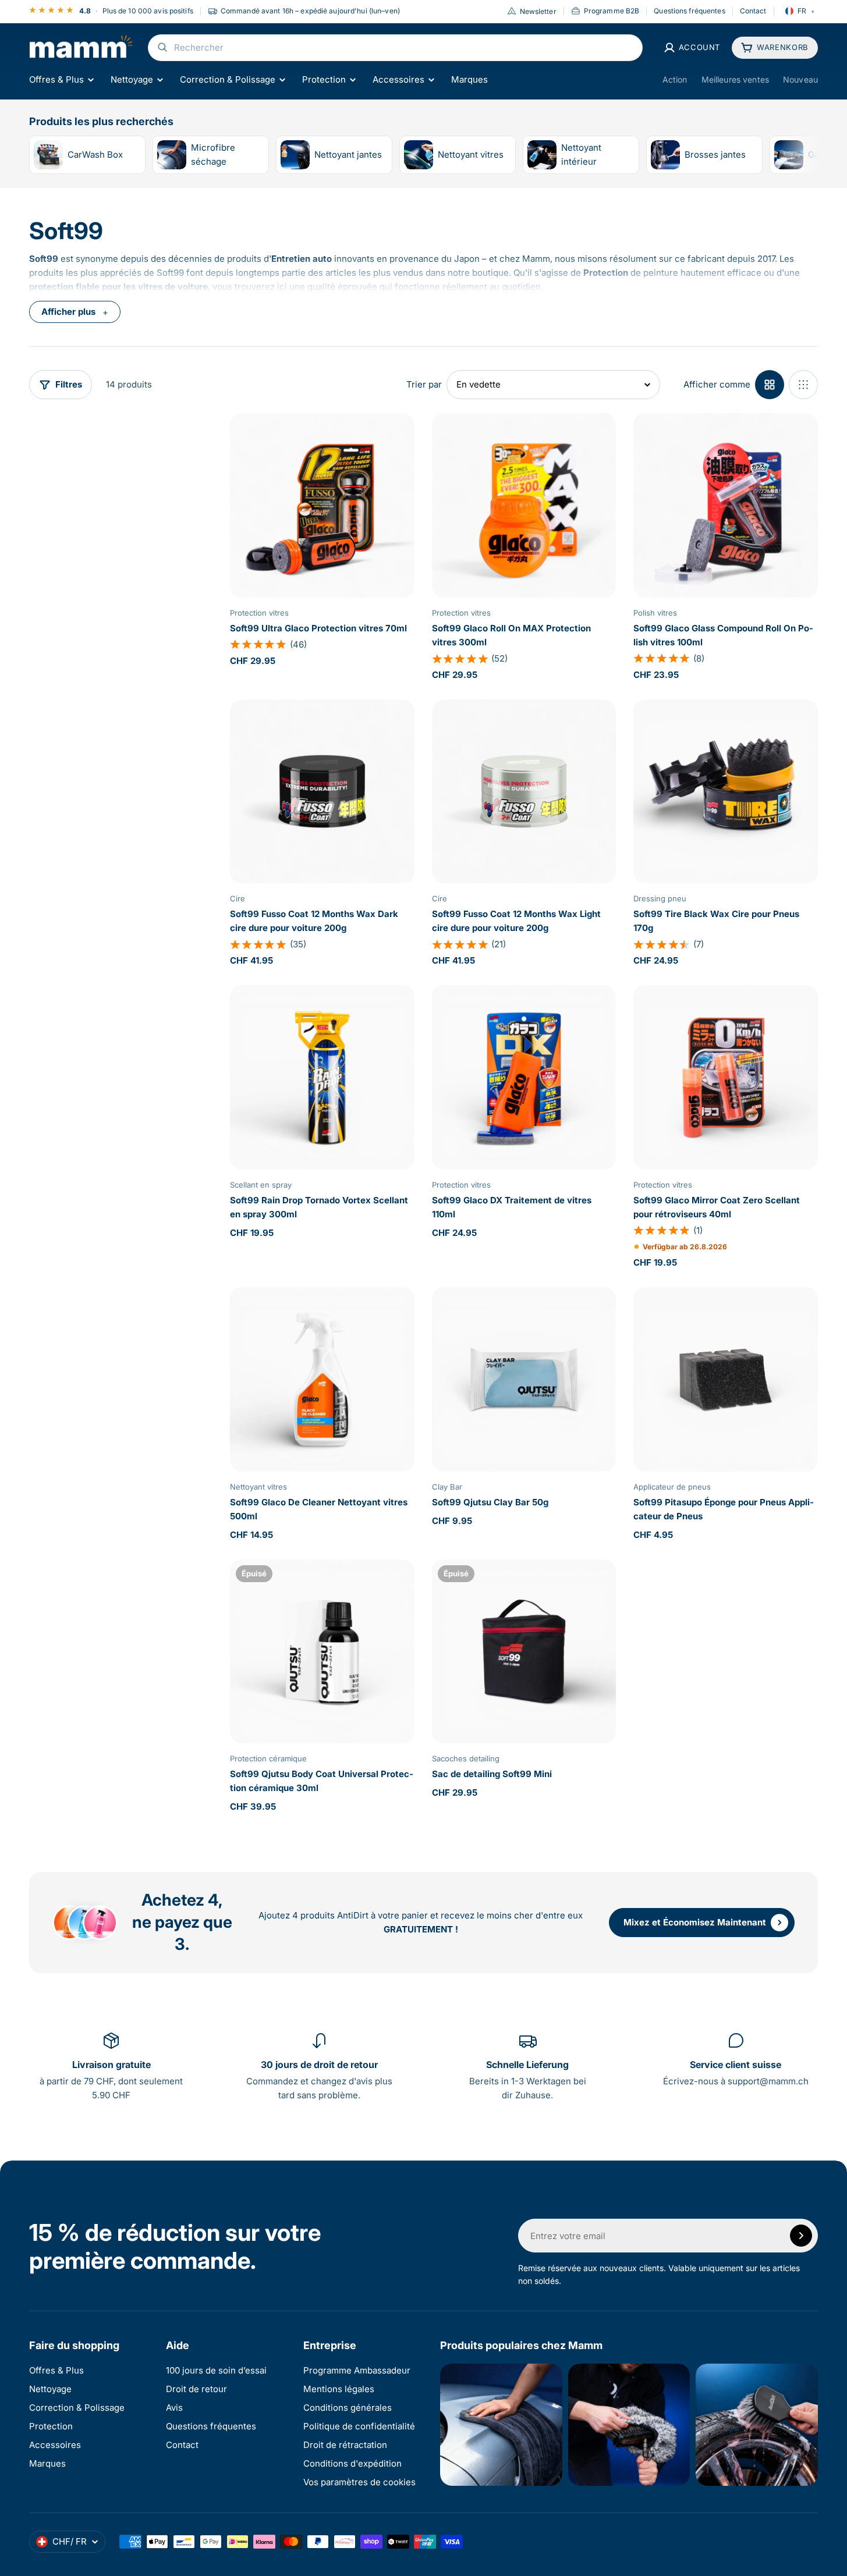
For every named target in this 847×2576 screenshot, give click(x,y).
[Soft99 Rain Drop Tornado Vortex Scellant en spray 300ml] (322, 1077)
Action (675, 79)
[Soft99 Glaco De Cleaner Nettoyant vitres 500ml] (322, 1379)
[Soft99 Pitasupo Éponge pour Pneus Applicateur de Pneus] (726, 1379)
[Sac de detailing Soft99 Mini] (524, 1652)
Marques (469, 79)
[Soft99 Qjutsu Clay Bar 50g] (524, 1379)
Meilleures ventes (735, 79)
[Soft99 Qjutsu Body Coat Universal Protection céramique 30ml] (322, 1652)
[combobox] (395, 48)
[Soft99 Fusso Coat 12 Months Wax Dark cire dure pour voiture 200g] (322, 792)
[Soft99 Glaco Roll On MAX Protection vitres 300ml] (524, 505)
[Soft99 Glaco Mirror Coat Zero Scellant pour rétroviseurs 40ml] (726, 1077)
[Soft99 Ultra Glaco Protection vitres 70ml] (322, 505)
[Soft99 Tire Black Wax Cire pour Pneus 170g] (726, 792)
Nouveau (800, 79)
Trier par (424, 384)
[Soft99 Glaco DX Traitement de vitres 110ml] (524, 1077)
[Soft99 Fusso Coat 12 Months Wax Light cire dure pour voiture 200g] (524, 792)
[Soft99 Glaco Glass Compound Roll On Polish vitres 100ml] (726, 505)
